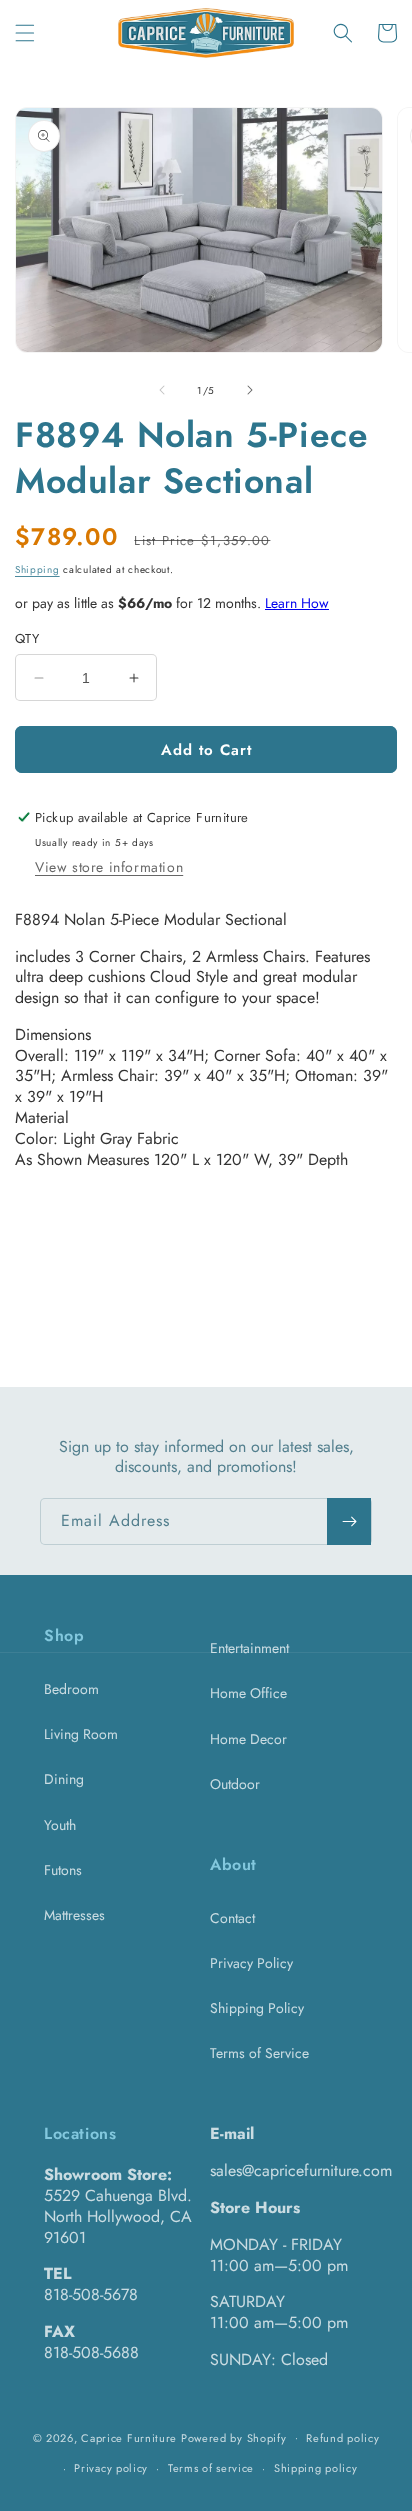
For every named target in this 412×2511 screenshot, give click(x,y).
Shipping (37, 569)
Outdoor (235, 1784)
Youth (60, 1825)
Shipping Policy (257, 2008)
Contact (232, 1918)
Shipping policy (316, 2468)
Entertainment (249, 1648)
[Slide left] (162, 390)
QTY (27, 638)
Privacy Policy (251, 1963)
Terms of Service (259, 2053)
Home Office (248, 1693)
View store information (109, 867)
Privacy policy (111, 2468)
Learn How (297, 603)
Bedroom (71, 1689)
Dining (64, 1779)
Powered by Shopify (234, 2437)
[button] (25, 33)
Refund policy (342, 2438)
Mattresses (74, 1915)
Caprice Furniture (129, 2437)
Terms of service (211, 2468)
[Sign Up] (349, 1521)
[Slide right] (250, 390)
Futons (63, 1870)
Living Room (81, 1734)
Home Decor (248, 1739)
